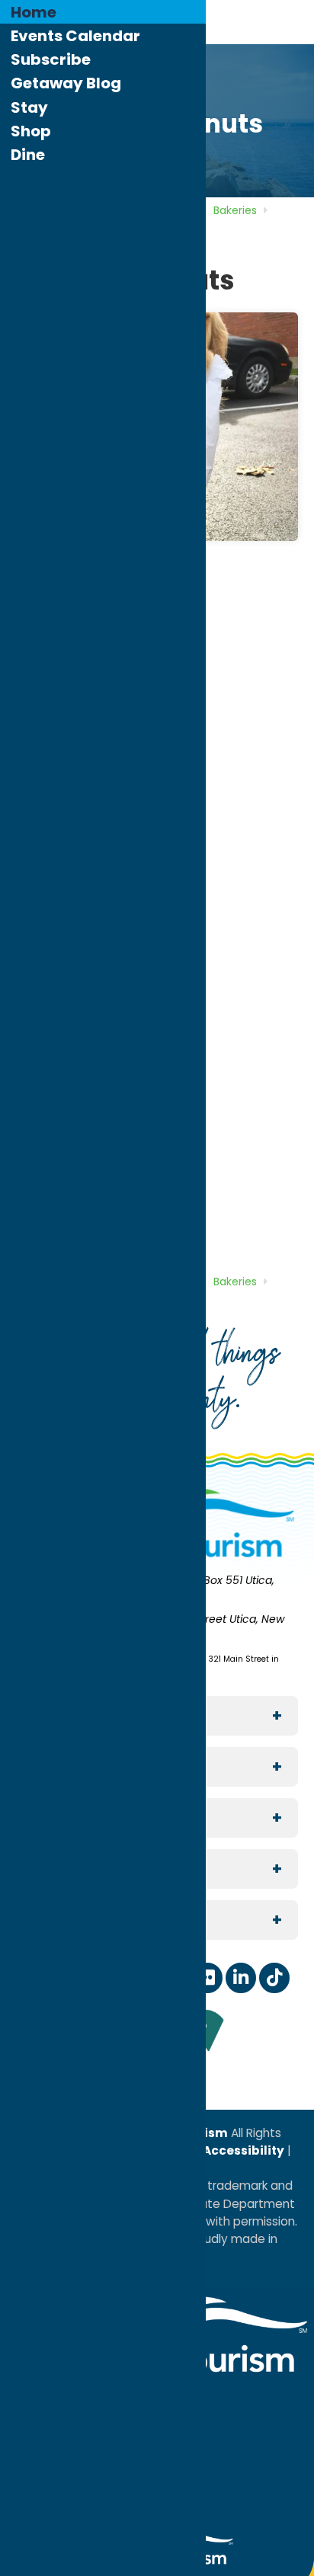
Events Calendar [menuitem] (75, 36)
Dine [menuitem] (28, 155)
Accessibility (242, 2150)
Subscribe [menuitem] (51, 59)
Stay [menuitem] (29, 107)
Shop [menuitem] (31, 131)
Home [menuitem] (34, 12)
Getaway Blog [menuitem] (66, 83)
